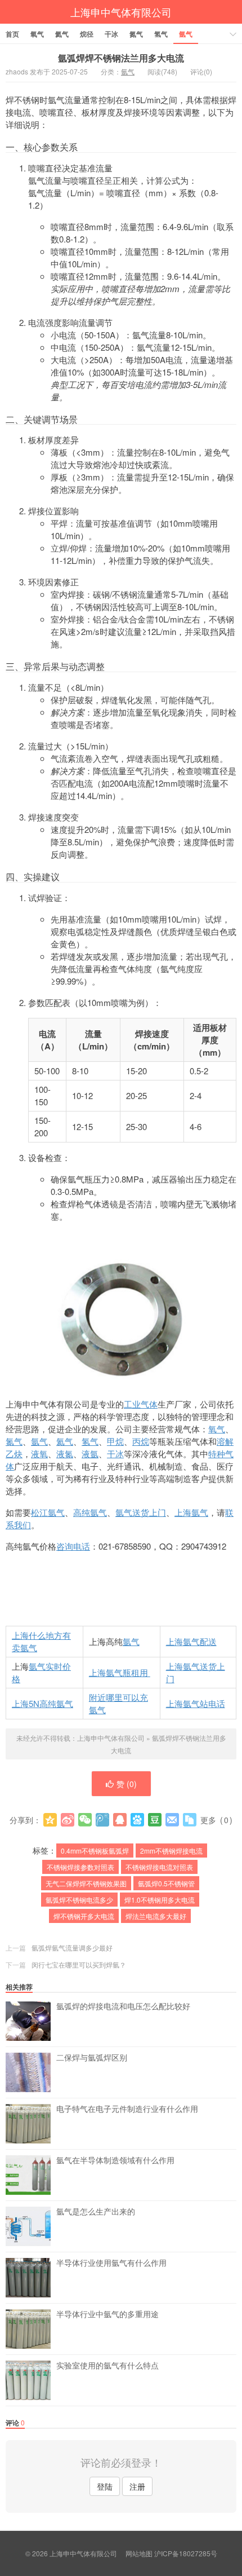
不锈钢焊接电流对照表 (159, 1867)
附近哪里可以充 (118, 1697)
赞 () (127, 1784)
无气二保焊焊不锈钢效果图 (86, 1883)
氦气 (62, 34)
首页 (12, 34)
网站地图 (139, 2553)
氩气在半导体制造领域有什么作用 (115, 2160)
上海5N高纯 (34, 1703)
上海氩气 (191, 1512)
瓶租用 (136, 1672)
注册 (137, 2486)
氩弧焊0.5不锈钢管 (166, 1883)
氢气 (161, 34)
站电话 (212, 1703)
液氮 (65, 1454)
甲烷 (115, 1441)
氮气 (136, 34)
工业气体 (141, 1404)
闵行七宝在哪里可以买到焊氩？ (79, 1964)
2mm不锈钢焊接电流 (171, 1851)
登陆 (105, 2486)
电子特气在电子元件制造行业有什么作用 (127, 2109)
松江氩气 (48, 1512)
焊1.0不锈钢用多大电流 (160, 1900)
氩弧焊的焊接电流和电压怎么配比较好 (123, 2006)
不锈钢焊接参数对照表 (80, 1867)
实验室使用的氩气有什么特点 (107, 2366)
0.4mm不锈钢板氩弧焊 (95, 1851)
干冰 (111, 34)
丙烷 (141, 1441)
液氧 (39, 1454)
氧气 (37, 34)
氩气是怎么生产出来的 (96, 2212)
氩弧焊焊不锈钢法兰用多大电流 (121, 58)
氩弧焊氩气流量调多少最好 (72, 1948)
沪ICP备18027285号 (186, 2553)
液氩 (90, 1454)
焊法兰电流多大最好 (156, 1916)
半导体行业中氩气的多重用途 (107, 2314)
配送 (208, 1641)
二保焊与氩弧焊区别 (92, 2058)
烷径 (87, 34)
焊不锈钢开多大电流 (84, 1916)
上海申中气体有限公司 (121, 12)
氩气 (186, 34)
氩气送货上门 (141, 1512)
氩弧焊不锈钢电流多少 (79, 1900)
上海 (174, 1641)
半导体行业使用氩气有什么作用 (111, 2263)
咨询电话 (73, 1546)
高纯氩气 (90, 1512)
